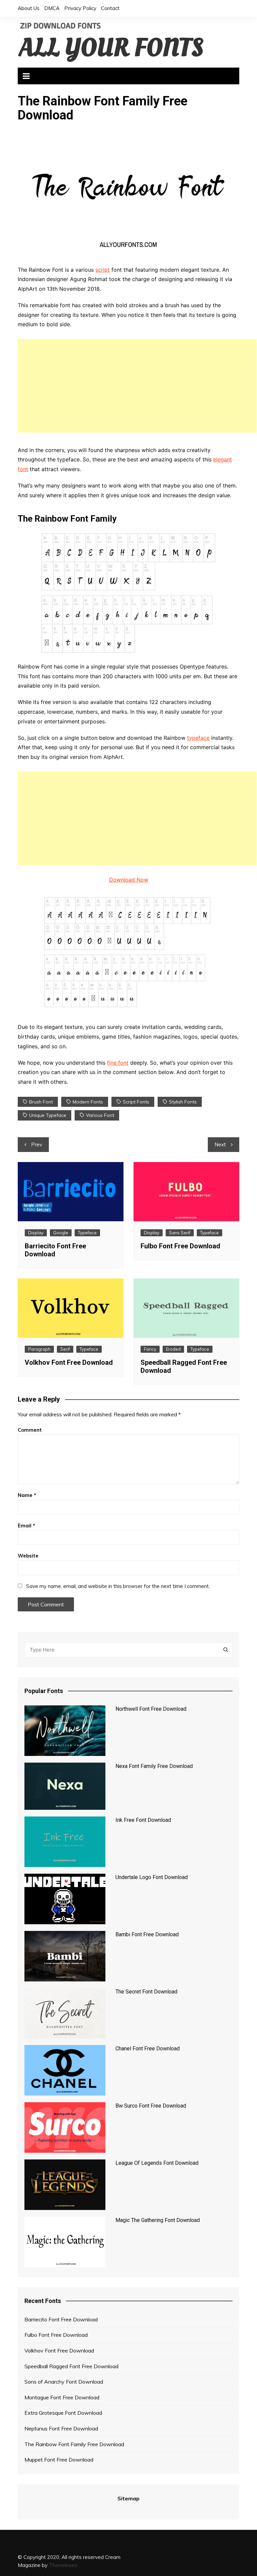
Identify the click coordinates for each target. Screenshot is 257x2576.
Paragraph (39, 1349)
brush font (41, 1102)
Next (220, 1144)
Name (27, 1495)
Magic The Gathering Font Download (158, 2220)
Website (28, 1556)
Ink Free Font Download (143, 1820)
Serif (65, 1349)
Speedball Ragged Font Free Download (71, 2366)
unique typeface (48, 1115)
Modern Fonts (88, 1102)
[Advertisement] (137, 386)
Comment (30, 1430)
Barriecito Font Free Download (61, 2319)
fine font (118, 1063)
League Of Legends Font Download (157, 2163)
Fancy (150, 1349)
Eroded (173, 1349)
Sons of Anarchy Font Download (64, 2382)
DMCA (52, 8)
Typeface (87, 1233)
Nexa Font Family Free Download (154, 1766)
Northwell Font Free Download (151, 1709)
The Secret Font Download (146, 1992)
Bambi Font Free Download (147, 1934)
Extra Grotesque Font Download (63, 2413)
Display (36, 1233)
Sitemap (128, 2498)
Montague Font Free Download (62, 2397)
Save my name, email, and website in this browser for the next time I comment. (118, 1586)
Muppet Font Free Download (59, 2460)
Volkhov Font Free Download (69, 1362)
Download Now (129, 880)
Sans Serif (180, 1233)
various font (100, 1115)
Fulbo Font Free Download (180, 1246)
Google (61, 1233)
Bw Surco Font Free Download (151, 2106)
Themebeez (63, 2565)
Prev (37, 1144)
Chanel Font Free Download (148, 2049)
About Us (29, 8)
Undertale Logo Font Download (152, 1877)
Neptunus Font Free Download (61, 2428)
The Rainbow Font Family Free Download (74, 2444)
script (103, 270)
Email (26, 1526)
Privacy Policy (80, 8)
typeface (198, 738)
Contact (110, 8)
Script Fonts (136, 1102)
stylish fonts (183, 1102)
